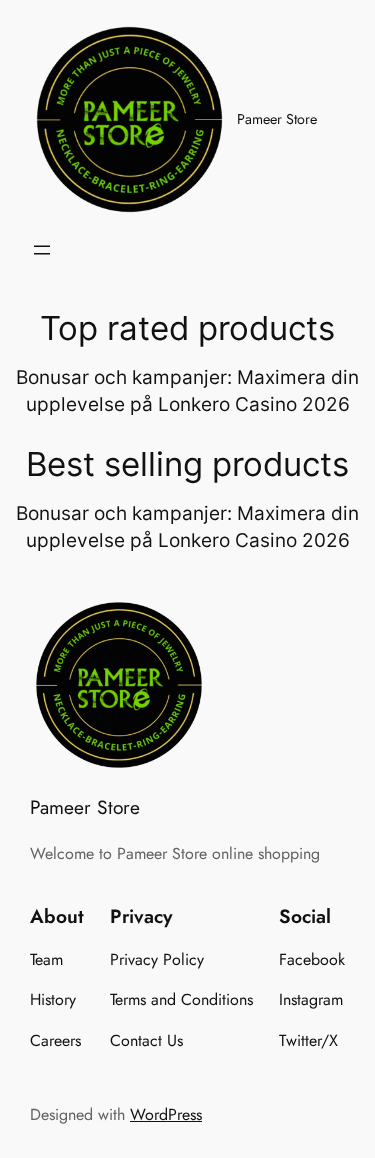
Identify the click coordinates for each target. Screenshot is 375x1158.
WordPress (166, 1114)
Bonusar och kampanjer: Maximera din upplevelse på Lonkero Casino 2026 (187, 390)
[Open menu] (42, 250)
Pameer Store (277, 119)
